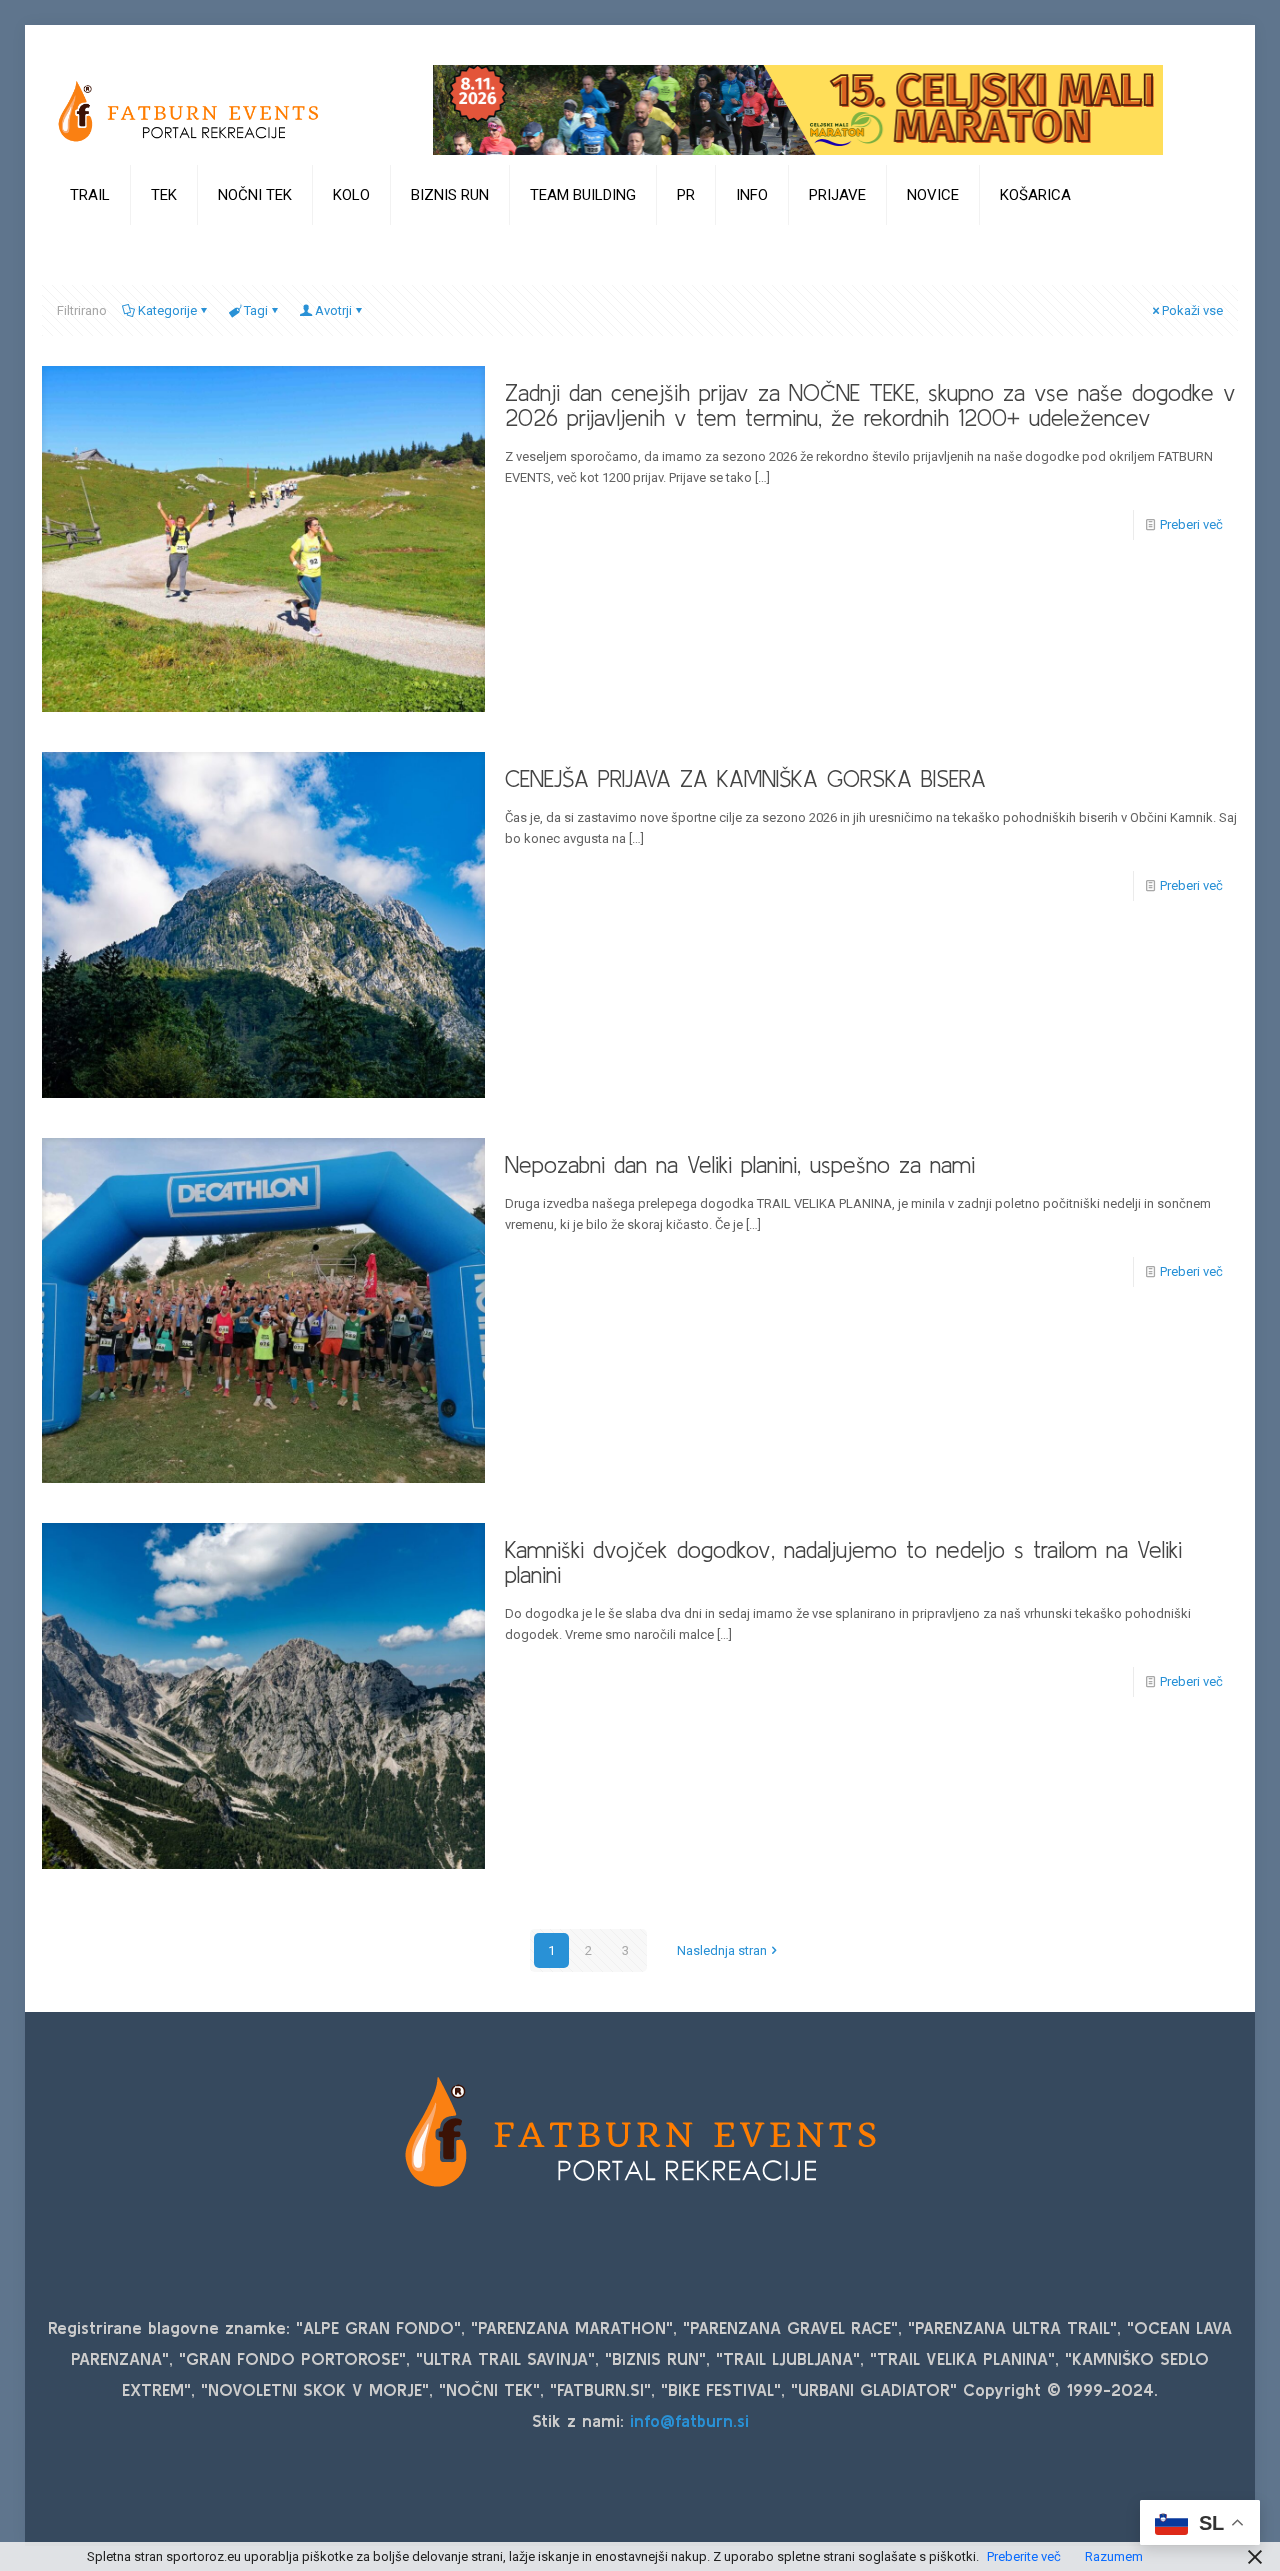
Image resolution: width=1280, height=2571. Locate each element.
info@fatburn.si (689, 2420)
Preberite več (1024, 2556)
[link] (90, 245)
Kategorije (167, 310)
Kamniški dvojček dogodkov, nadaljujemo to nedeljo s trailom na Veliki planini (843, 1562)
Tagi (256, 310)
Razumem (1114, 2556)
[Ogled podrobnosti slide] (798, 110)
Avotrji (333, 310)
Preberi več (1191, 524)
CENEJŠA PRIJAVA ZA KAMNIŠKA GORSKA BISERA (745, 779)
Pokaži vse (1192, 310)
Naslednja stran (722, 1950)
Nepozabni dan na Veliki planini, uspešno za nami (740, 1165)
